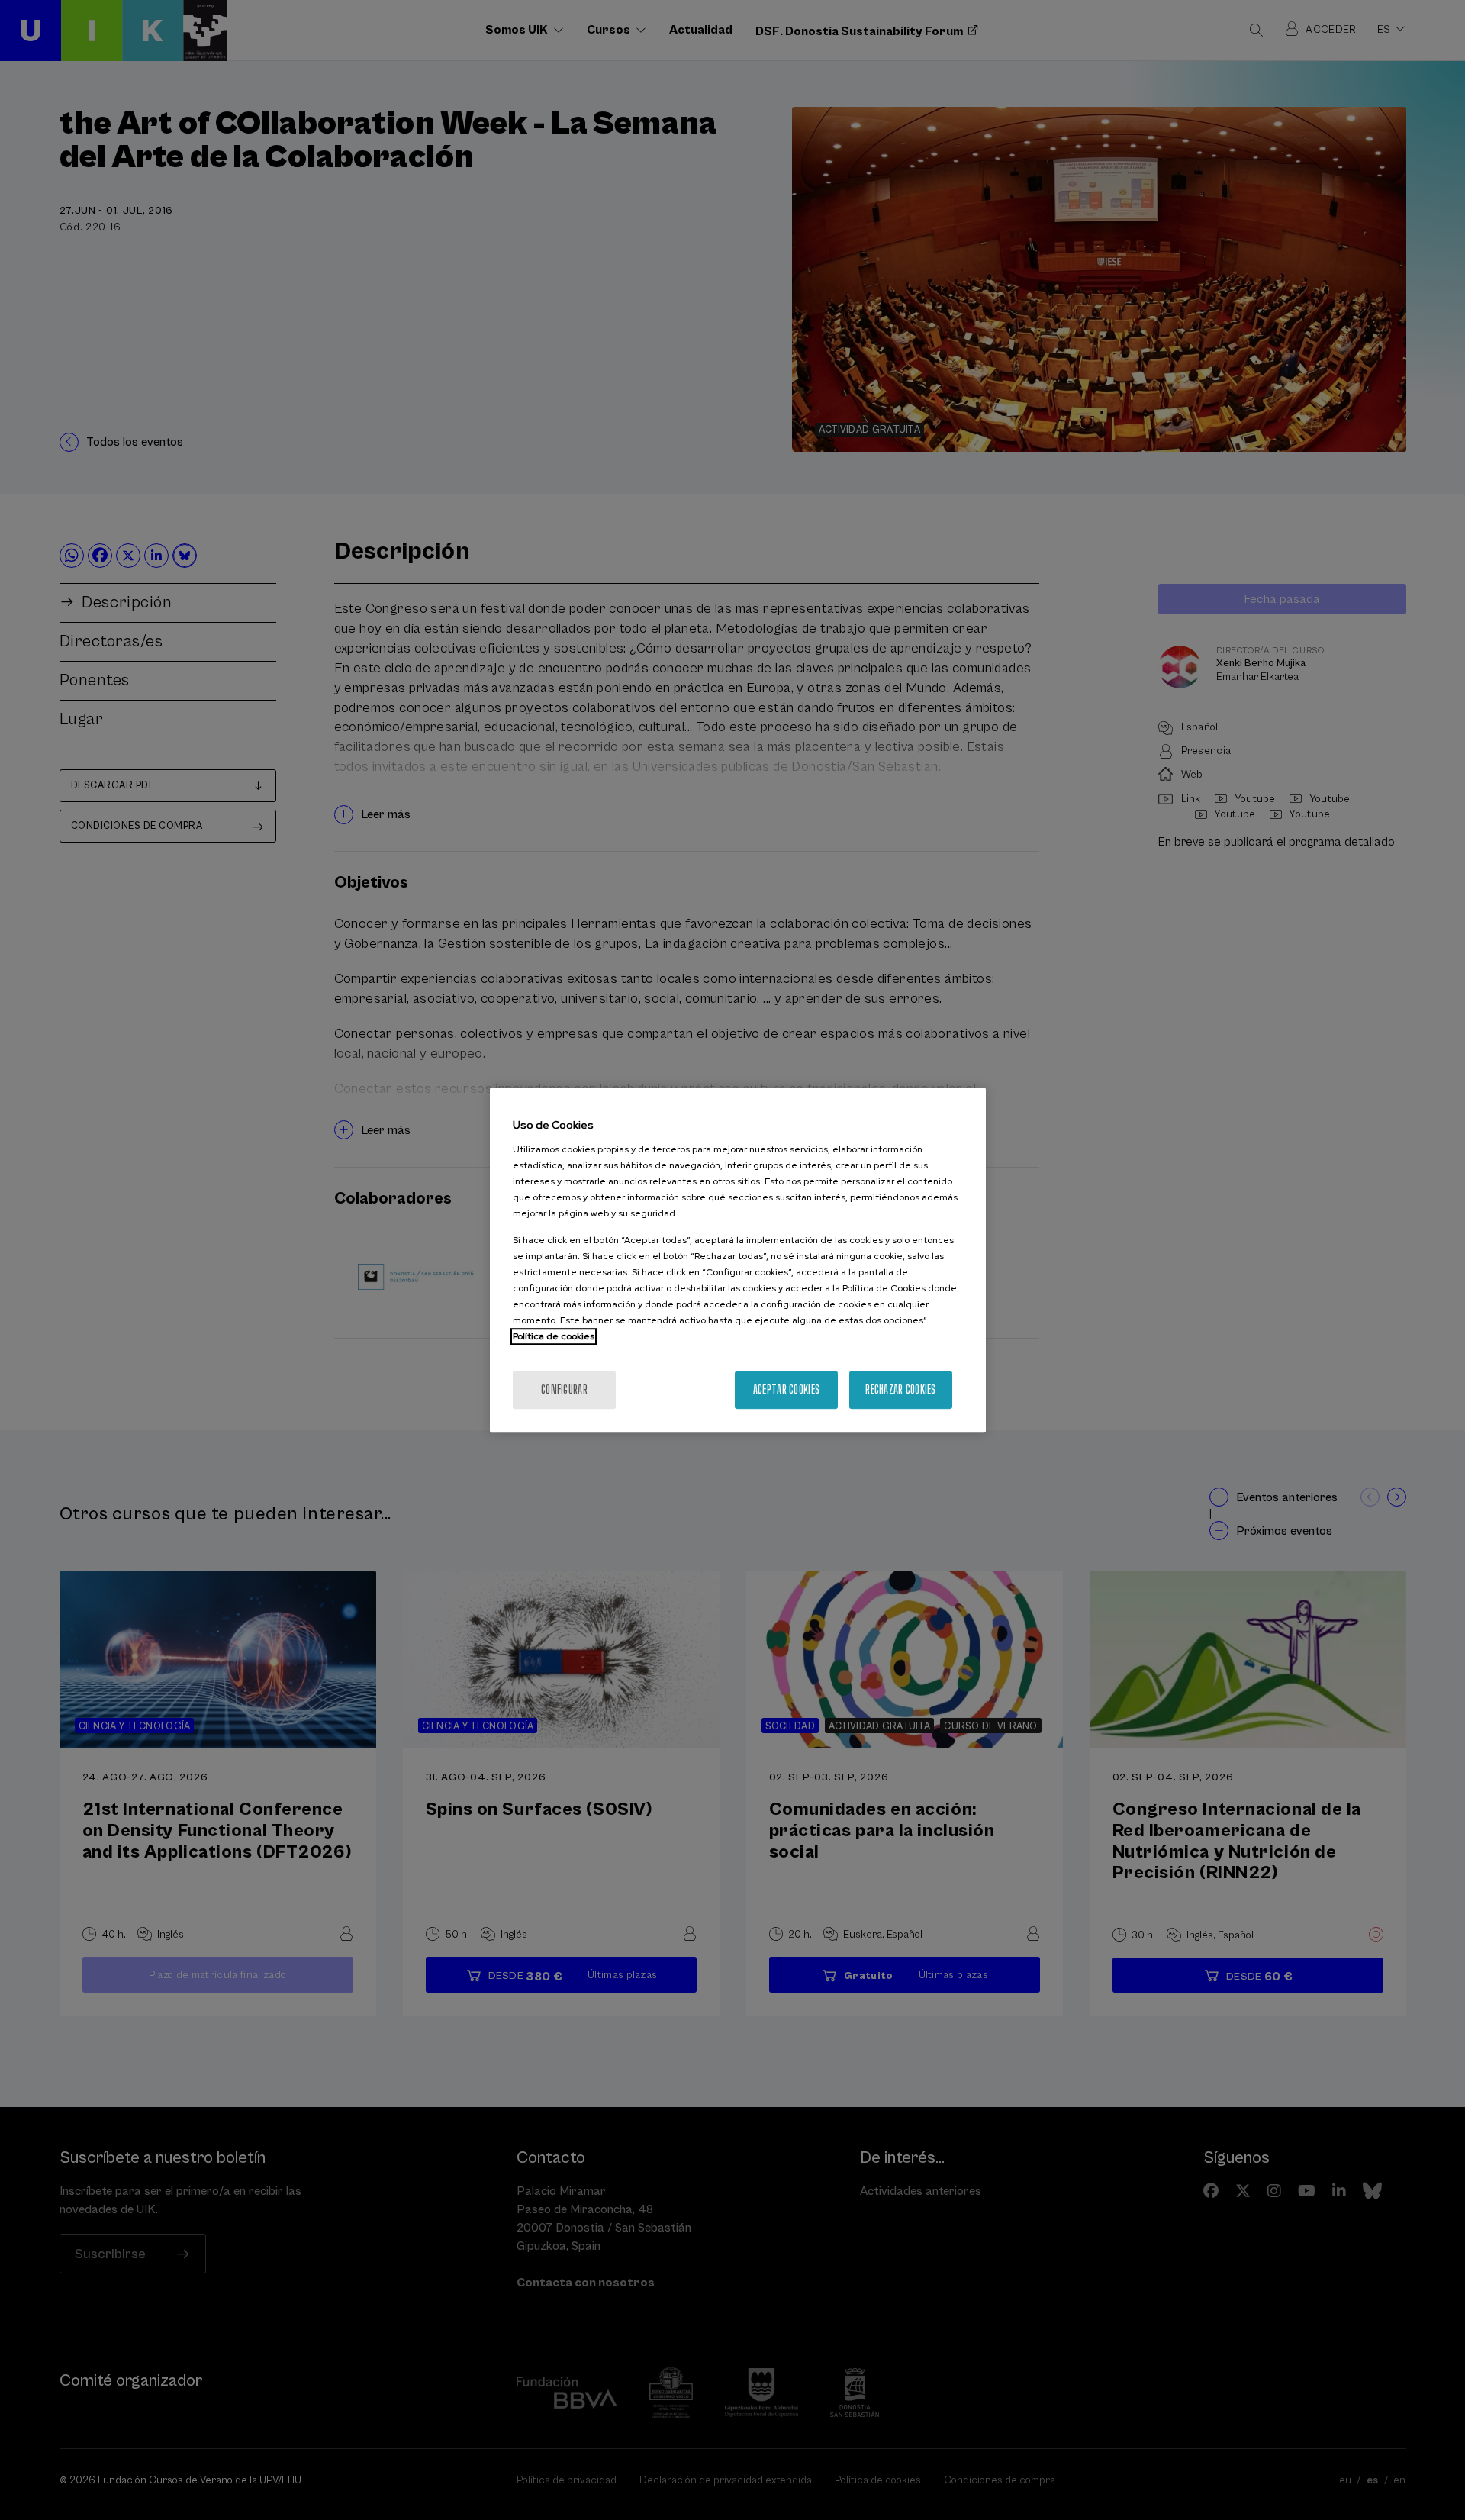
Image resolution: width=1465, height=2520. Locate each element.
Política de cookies (554, 1336)
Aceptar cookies (786, 1389)
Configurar (564, 1389)
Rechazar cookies (900, 1389)
